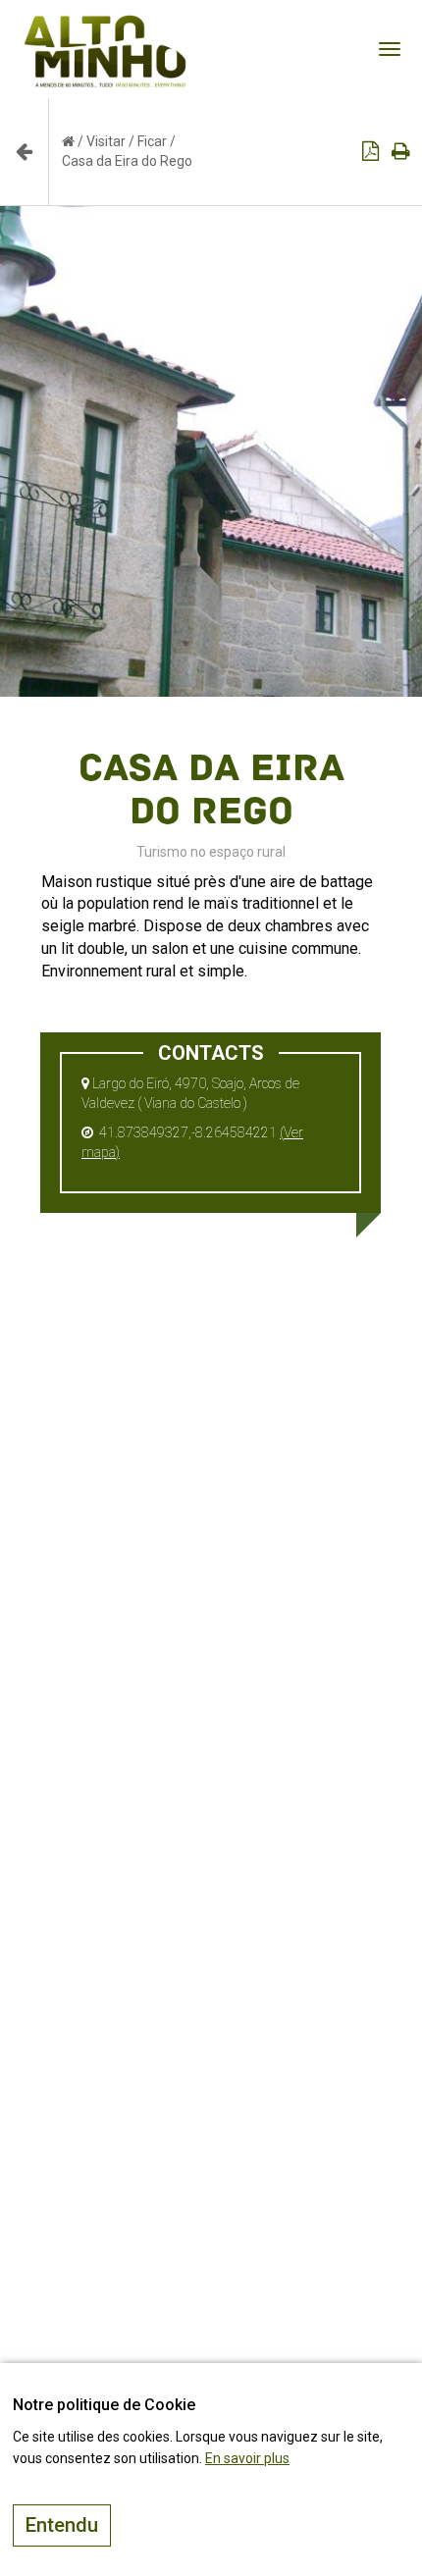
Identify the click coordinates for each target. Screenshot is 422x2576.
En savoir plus (247, 2458)
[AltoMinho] (105, 25)
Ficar (152, 141)
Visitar (106, 141)
